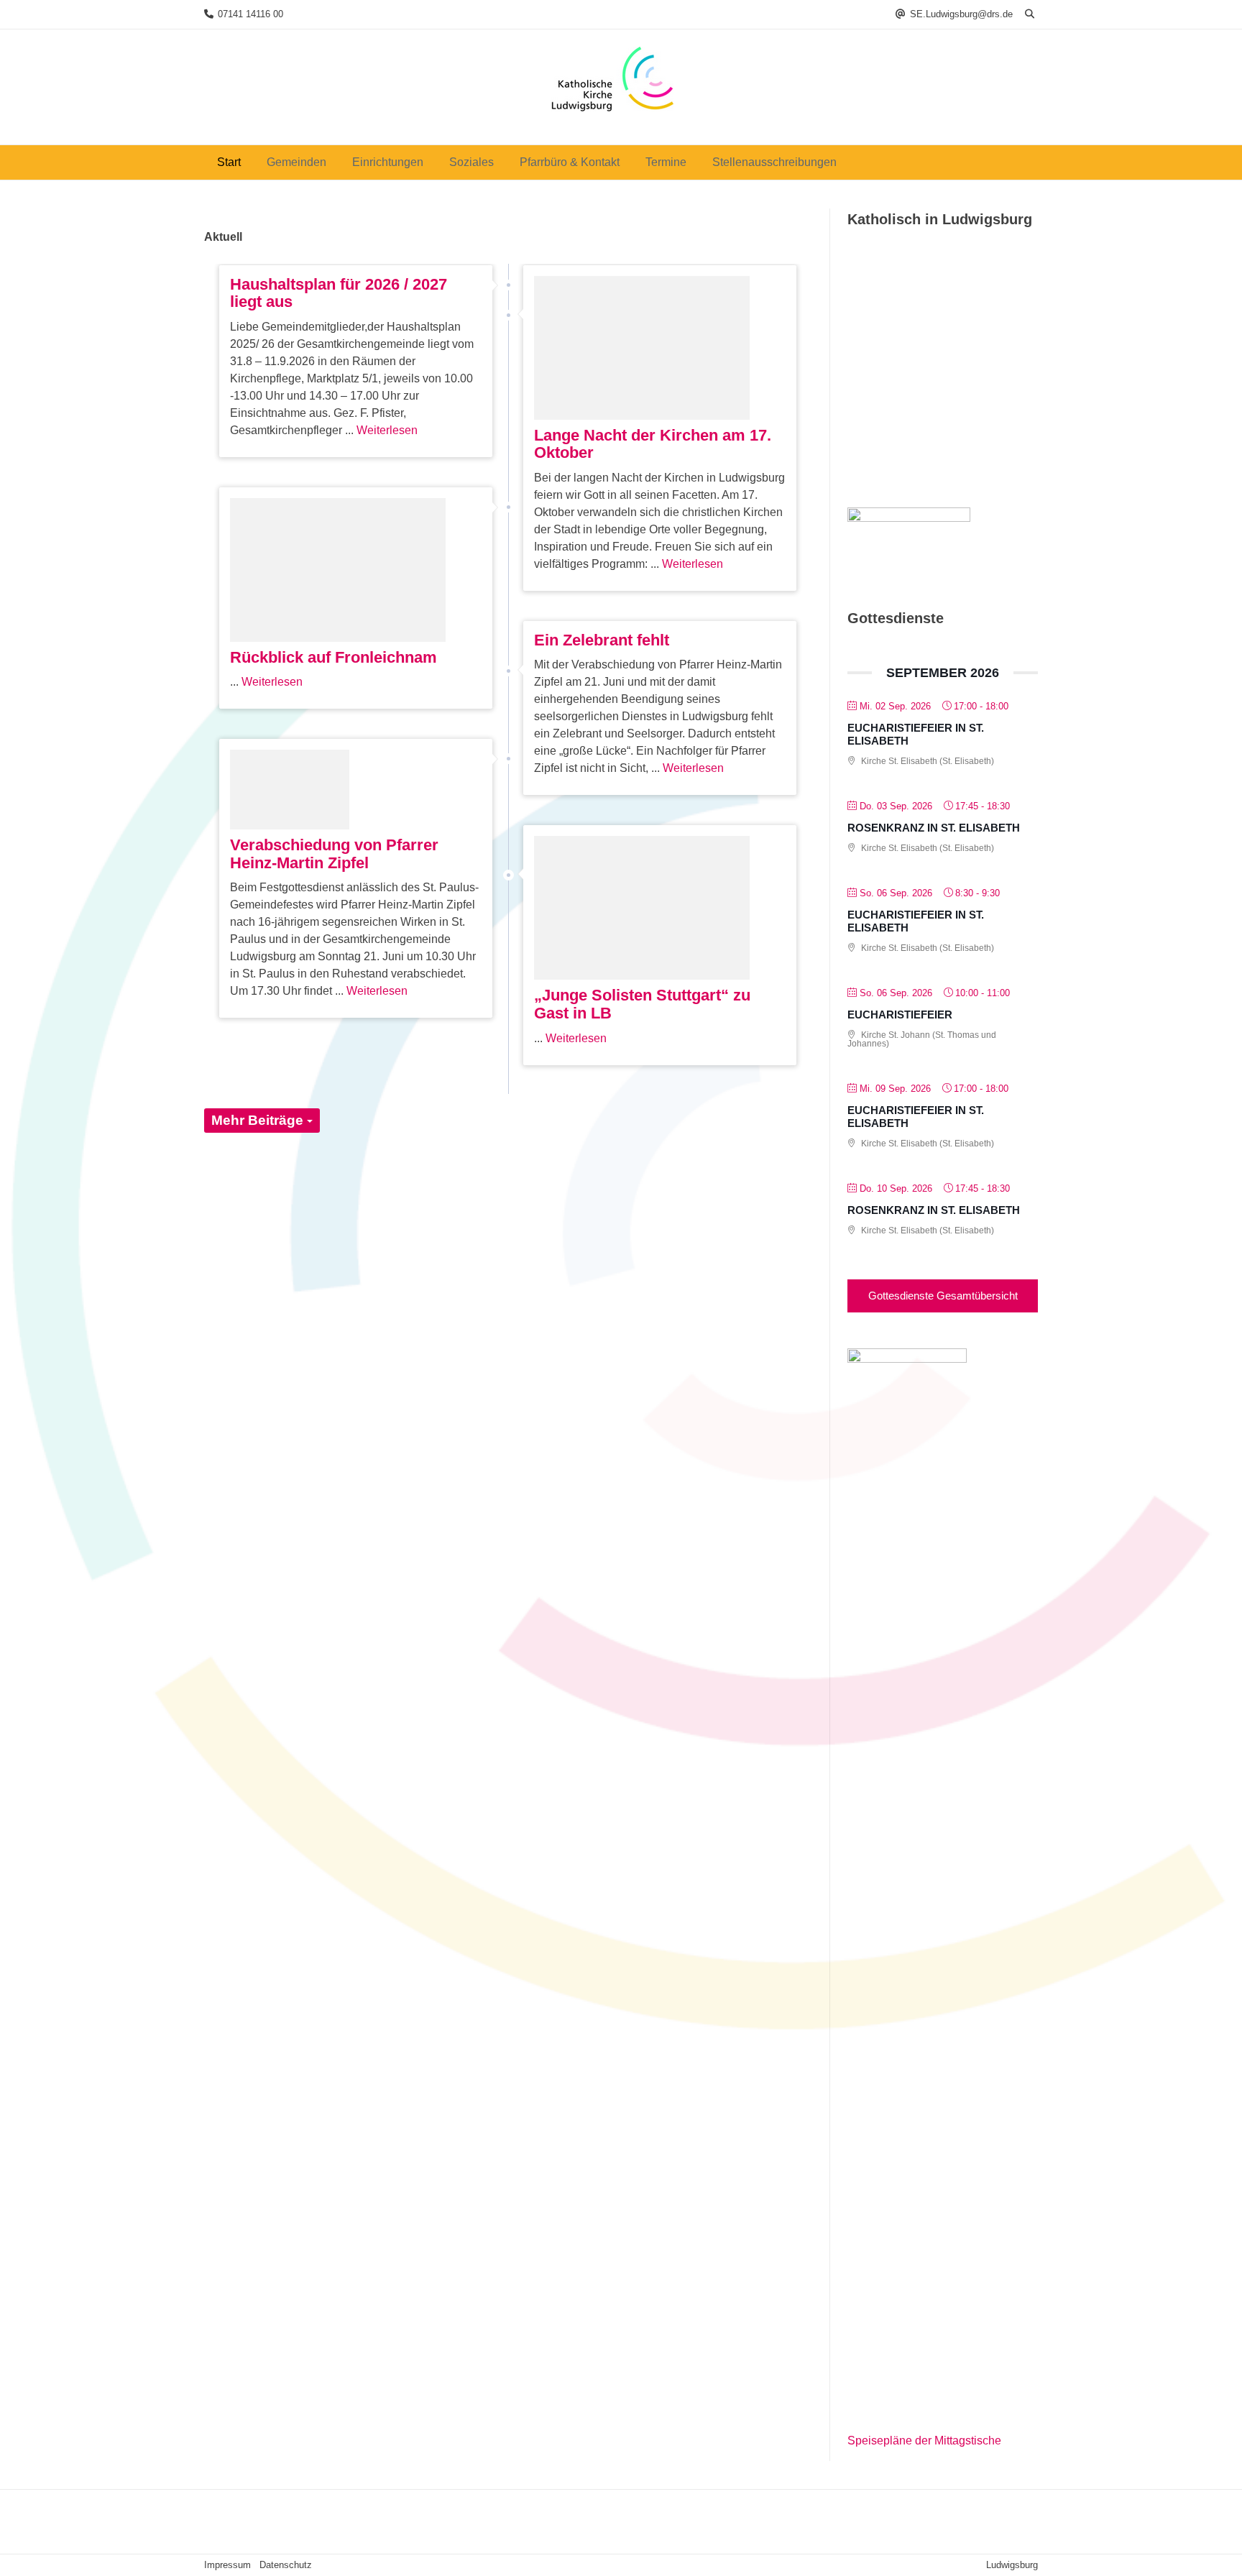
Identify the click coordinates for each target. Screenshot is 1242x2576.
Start (229, 162)
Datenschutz (286, 2565)
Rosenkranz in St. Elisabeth (934, 828)
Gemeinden (296, 162)
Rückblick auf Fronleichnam (333, 657)
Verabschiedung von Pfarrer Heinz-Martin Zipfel (334, 854)
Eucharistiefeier (900, 1015)
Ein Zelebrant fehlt (602, 640)
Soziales (471, 162)
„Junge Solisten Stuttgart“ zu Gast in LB (642, 1004)
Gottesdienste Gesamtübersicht (943, 1296)
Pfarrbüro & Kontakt (570, 162)
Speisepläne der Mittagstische (924, 2441)
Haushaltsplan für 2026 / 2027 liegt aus (339, 293)
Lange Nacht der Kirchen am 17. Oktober (653, 444)
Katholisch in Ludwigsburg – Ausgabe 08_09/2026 (935, 425)
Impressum (227, 2565)
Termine (666, 162)
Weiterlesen (387, 430)
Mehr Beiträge (259, 1120)
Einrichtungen (388, 162)
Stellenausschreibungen (774, 162)
